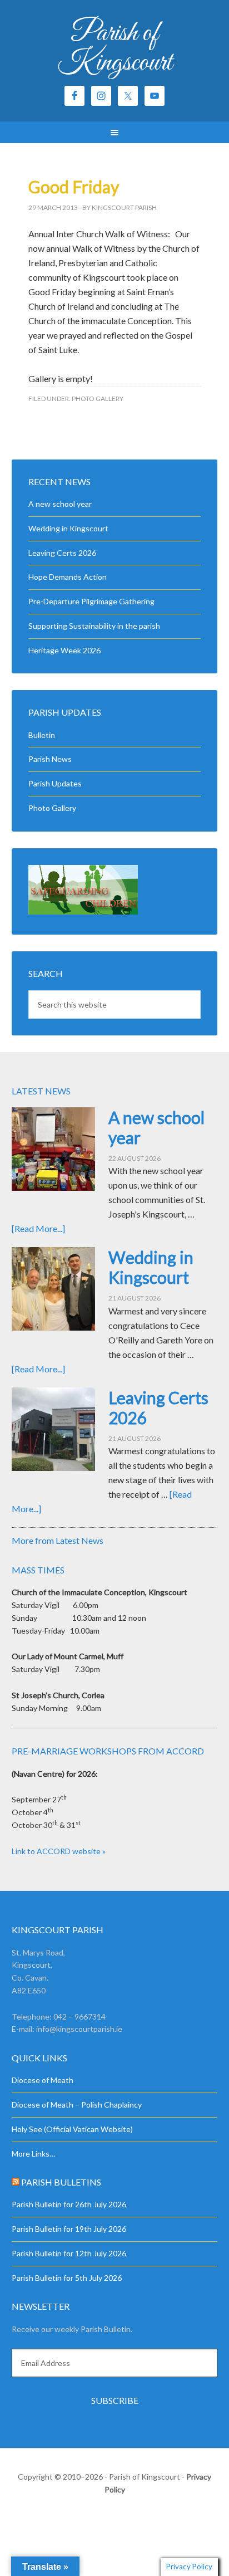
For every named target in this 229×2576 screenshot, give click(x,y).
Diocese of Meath (43, 2080)
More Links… (33, 2154)
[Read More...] (38, 1228)
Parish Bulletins (61, 2182)
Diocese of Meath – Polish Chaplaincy (77, 2105)
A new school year (60, 504)
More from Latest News (58, 1540)
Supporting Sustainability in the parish (94, 626)
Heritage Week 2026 (64, 650)
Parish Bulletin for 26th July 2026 (69, 2204)
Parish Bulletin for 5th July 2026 (67, 2278)
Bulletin (42, 735)
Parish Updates (55, 783)
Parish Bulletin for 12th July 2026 (69, 2253)
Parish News (50, 759)
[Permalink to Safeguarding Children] (83, 911)
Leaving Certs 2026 (62, 553)
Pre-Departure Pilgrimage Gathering (91, 601)
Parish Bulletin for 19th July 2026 (69, 2229)
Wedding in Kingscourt (68, 528)
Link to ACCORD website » (59, 1851)
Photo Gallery (98, 399)
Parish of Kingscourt (115, 48)
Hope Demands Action (68, 577)
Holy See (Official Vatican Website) (72, 2129)
